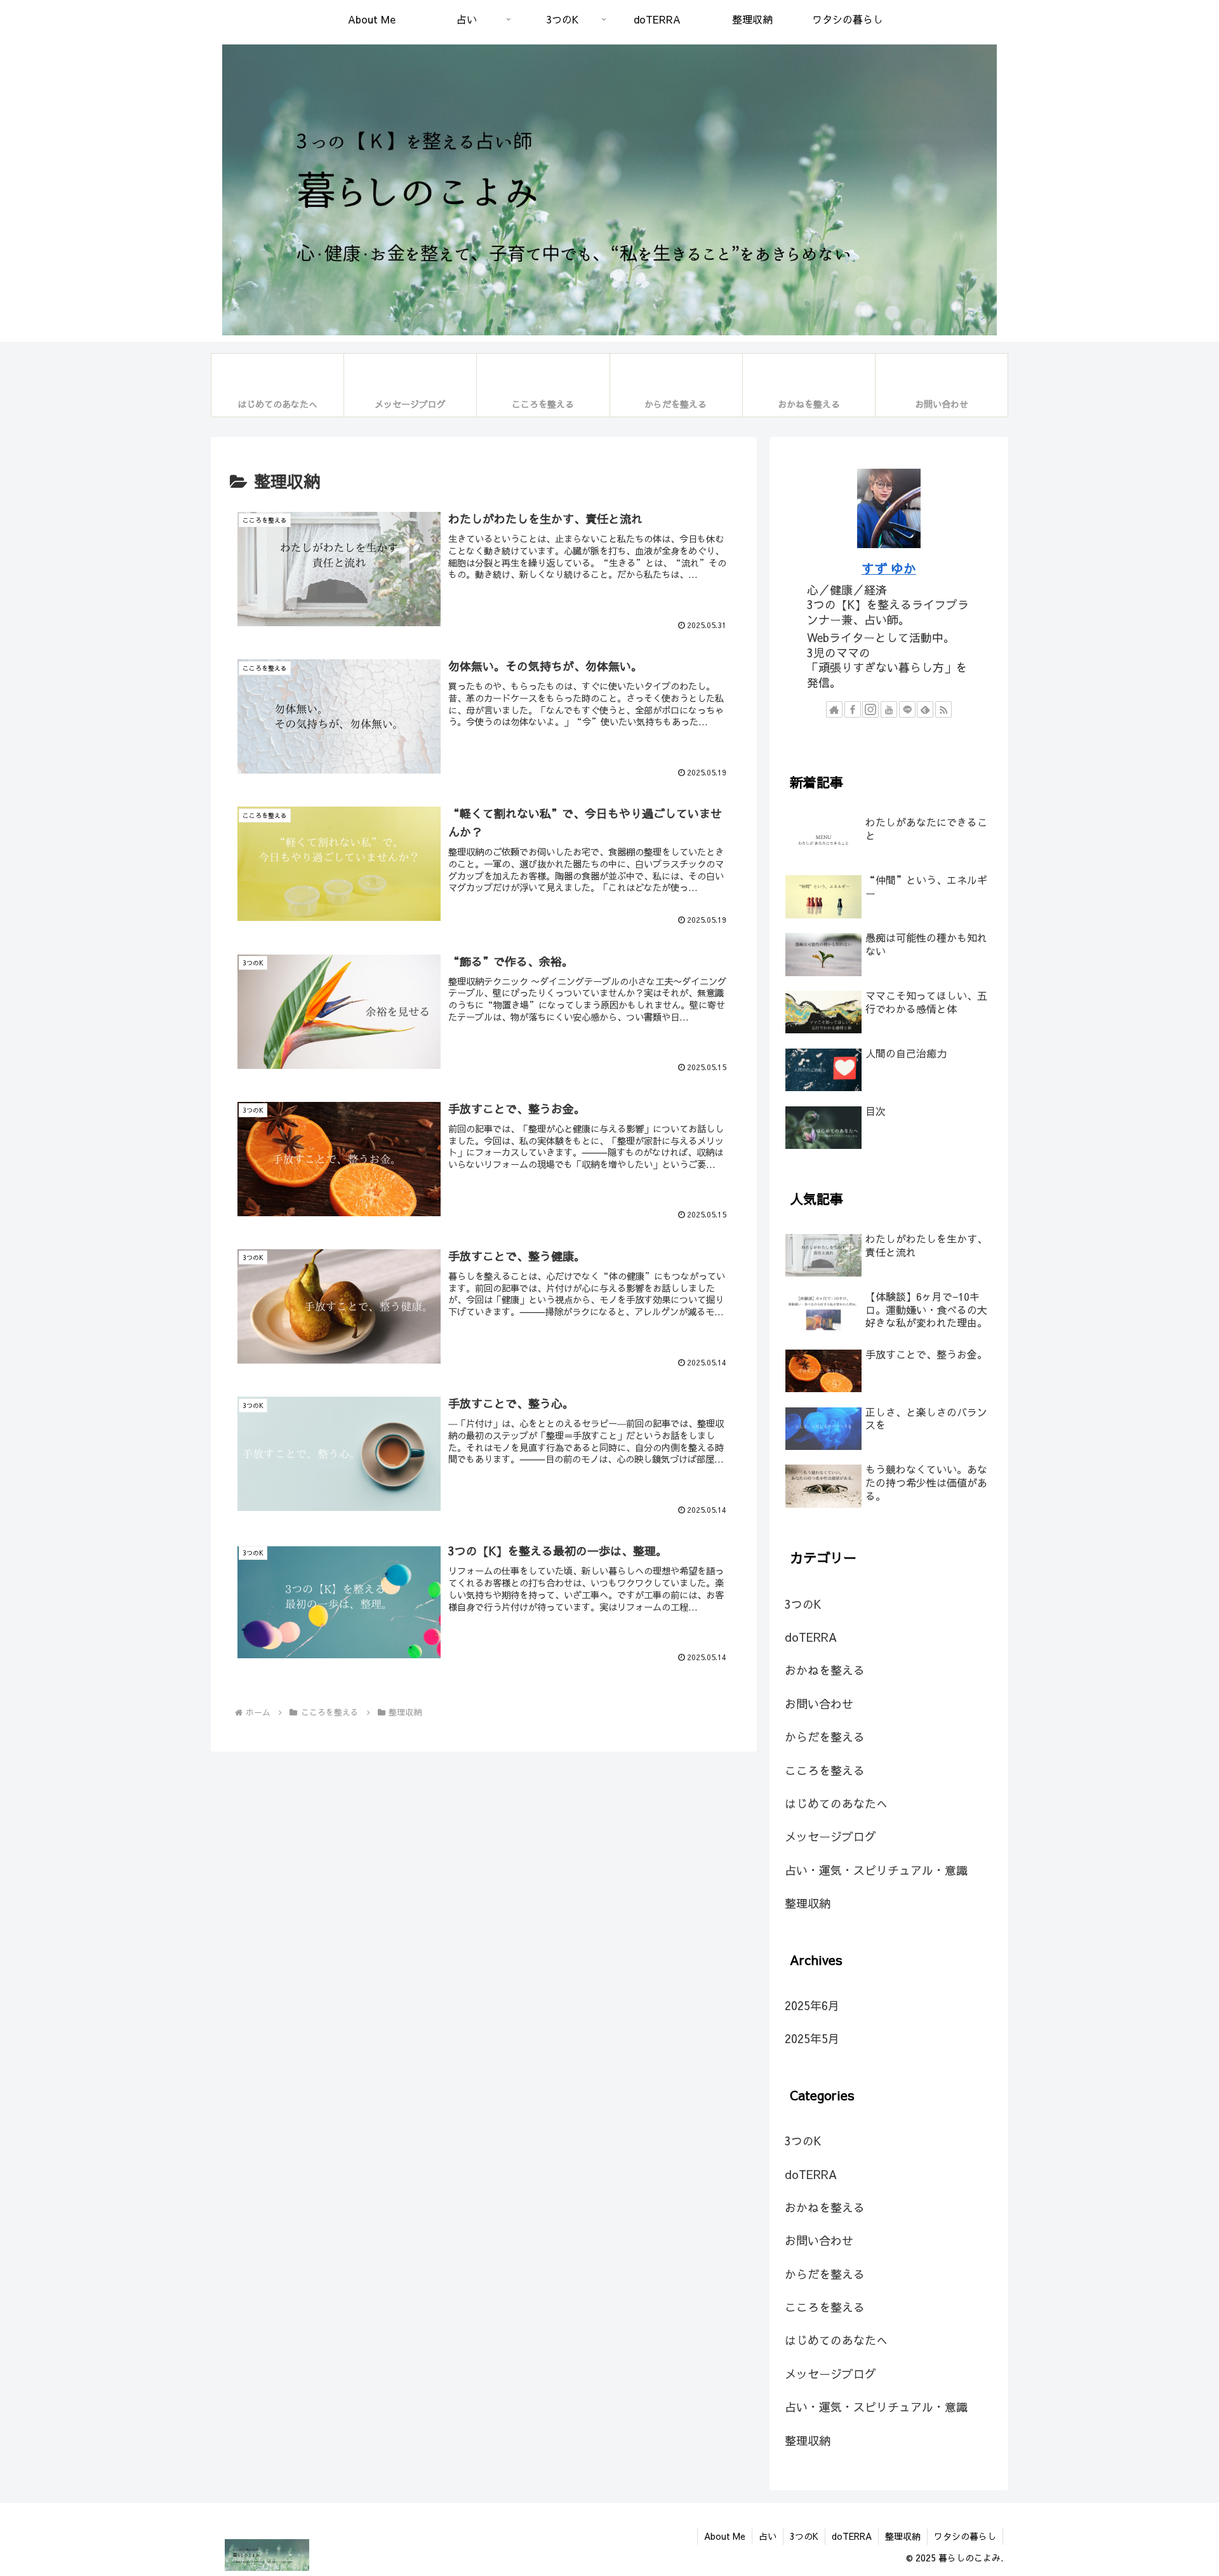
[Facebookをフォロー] (853, 709)
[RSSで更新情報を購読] (943, 709)
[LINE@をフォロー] (907, 709)
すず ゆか (889, 568)
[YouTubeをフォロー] (889, 709)
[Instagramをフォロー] (870, 709)
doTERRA (852, 2536)
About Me (725, 2536)
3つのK (804, 2536)
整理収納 (903, 2536)
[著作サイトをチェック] (834, 709)
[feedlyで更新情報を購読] (925, 709)
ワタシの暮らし (965, 2536)
